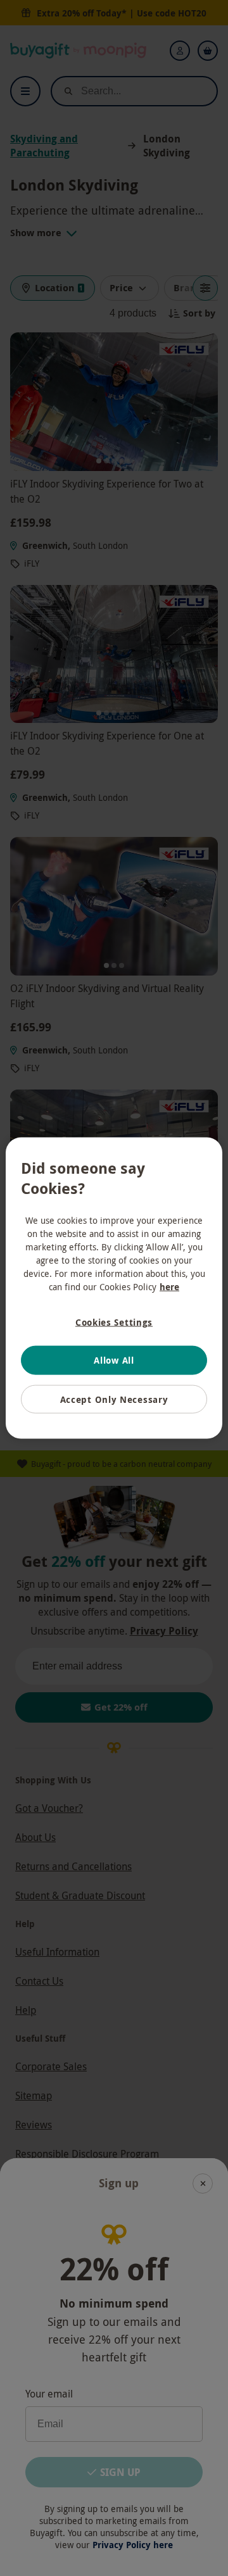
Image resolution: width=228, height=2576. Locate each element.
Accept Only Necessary (114, 1399)
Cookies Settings (114, 1322)
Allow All (114, 1360)
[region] (114, 1288)
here (169, 1286)
